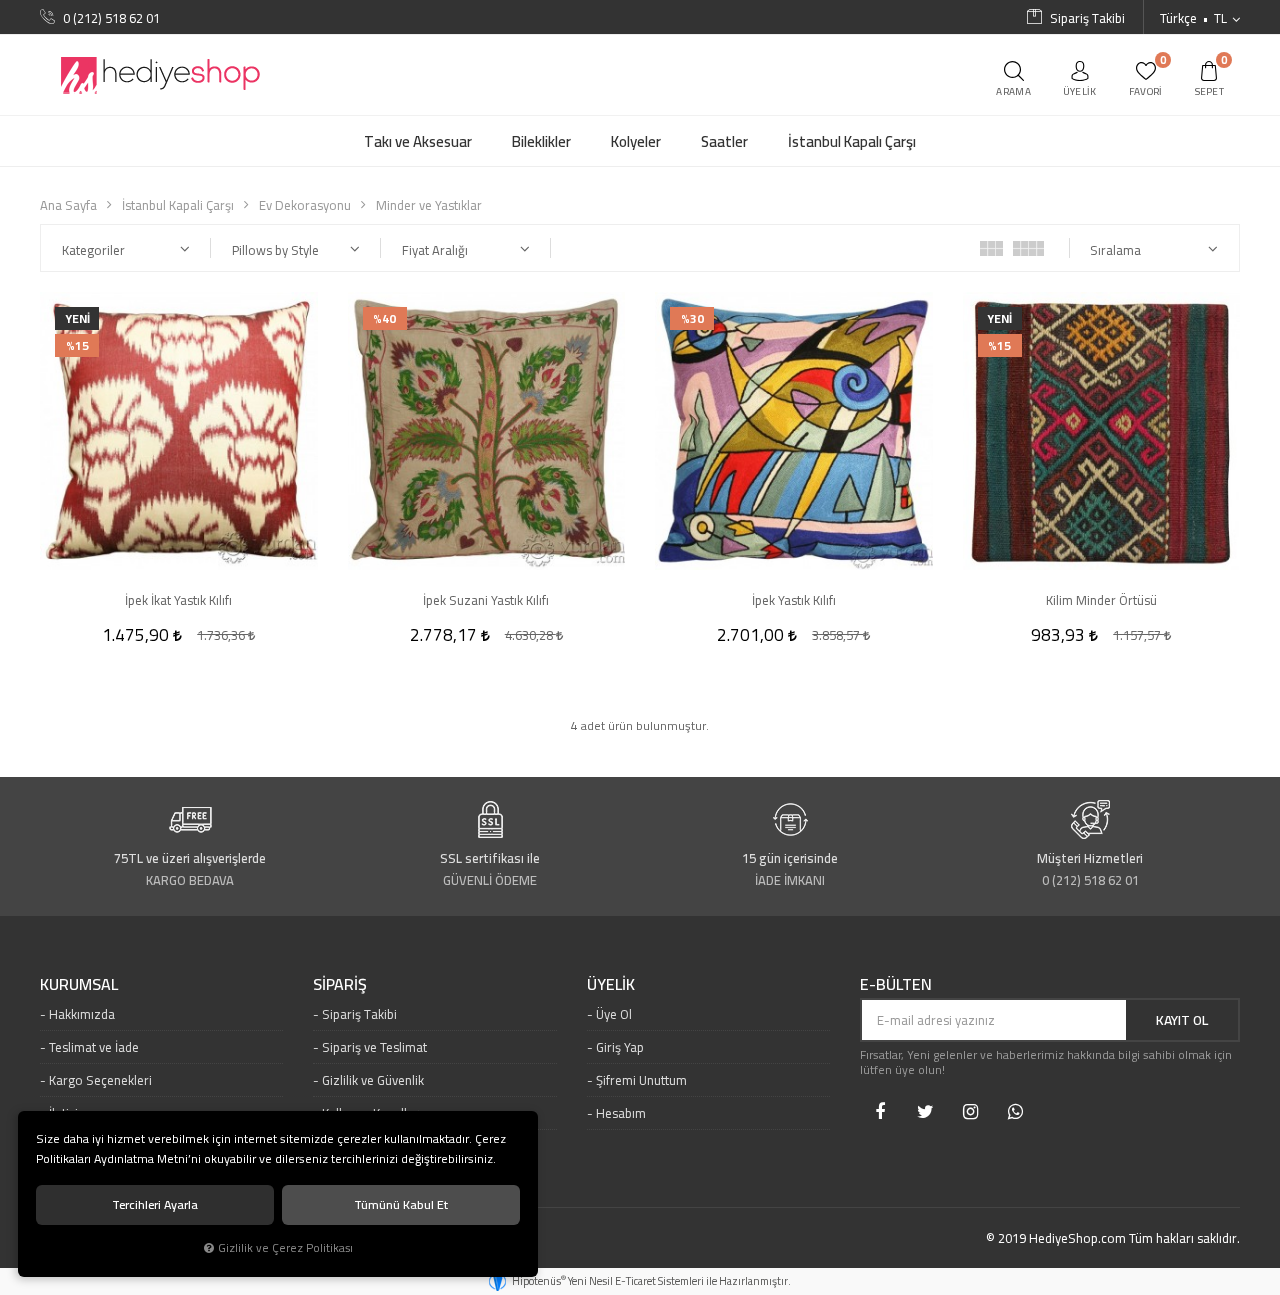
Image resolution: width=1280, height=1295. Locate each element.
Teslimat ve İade (94, 1047)
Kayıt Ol (1182, 1020)
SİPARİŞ (340, 985)
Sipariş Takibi (359, 1014)
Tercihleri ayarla (155, 1204)
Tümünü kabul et (401, 1204)
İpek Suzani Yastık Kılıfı (486, 600)
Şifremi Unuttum (641, 1080)
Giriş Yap (620, 1047)
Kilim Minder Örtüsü (1101, 600)
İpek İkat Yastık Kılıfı (178, 600)
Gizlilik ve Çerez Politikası (285, 1248)
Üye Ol (614, 1014)
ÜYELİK (611, 985)
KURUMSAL (79, 985)
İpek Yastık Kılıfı (794, 600)
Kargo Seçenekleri (100, 1080)
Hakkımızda (82, 1014)
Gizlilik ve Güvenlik (373, 1080)
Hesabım (621, 1113)
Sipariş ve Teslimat (374, 1047)
